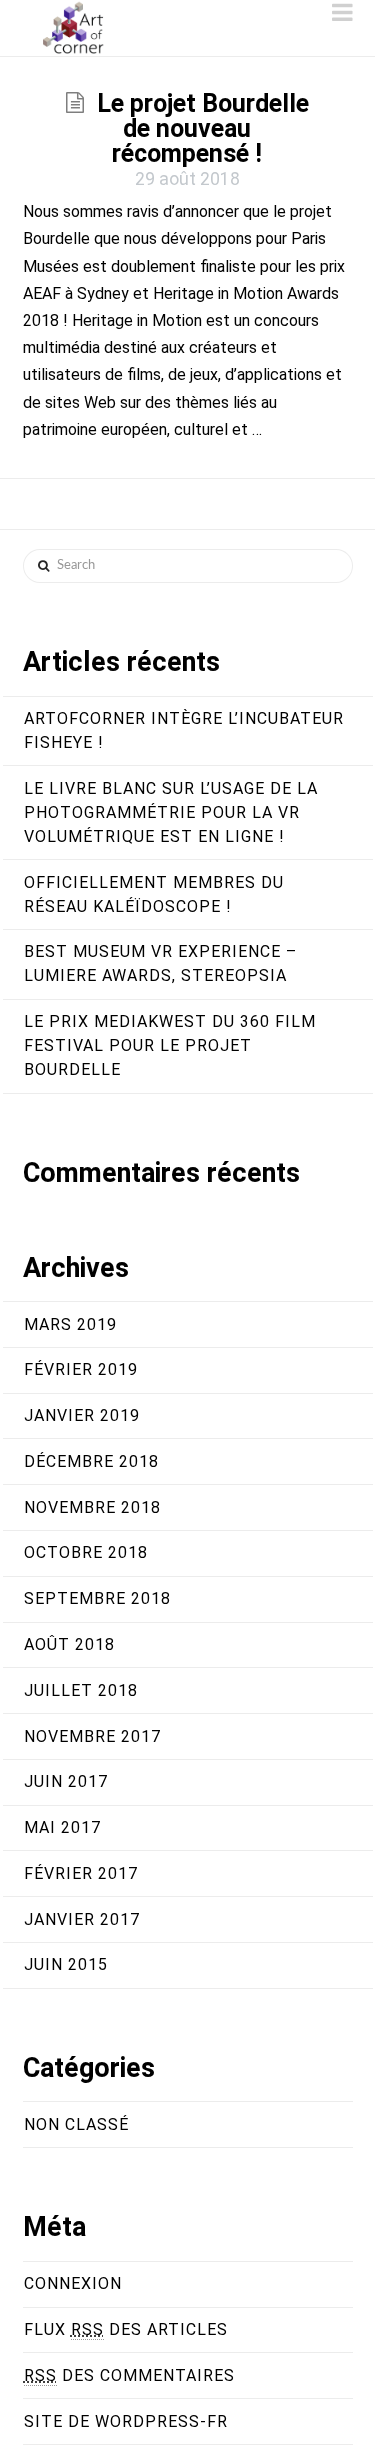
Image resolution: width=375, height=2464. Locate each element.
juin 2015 (66, 1964)
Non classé (76, 2124)
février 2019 (81, 1369)
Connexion (73, 2283)
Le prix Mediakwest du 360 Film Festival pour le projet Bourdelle (170, 1045)
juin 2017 (66, 1781)
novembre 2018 (92, 1507)
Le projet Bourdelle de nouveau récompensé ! (203, 128)
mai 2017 (62, 1827)
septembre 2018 (97, 1598)
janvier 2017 (82, 1919)
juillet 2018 (81, 1690)
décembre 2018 (91, 1461)
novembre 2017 (92, 1736)
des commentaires (129, 2375)
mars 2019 (70, 1324)
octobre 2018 (86, 1552)
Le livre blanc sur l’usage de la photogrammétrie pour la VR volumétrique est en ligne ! (171, 812)
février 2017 (81, 1873)
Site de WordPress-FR (126, 2421)
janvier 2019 (82, 1415)
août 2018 (69, 1644)
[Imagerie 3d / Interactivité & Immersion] (73, 28)
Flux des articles (126, 2329)
